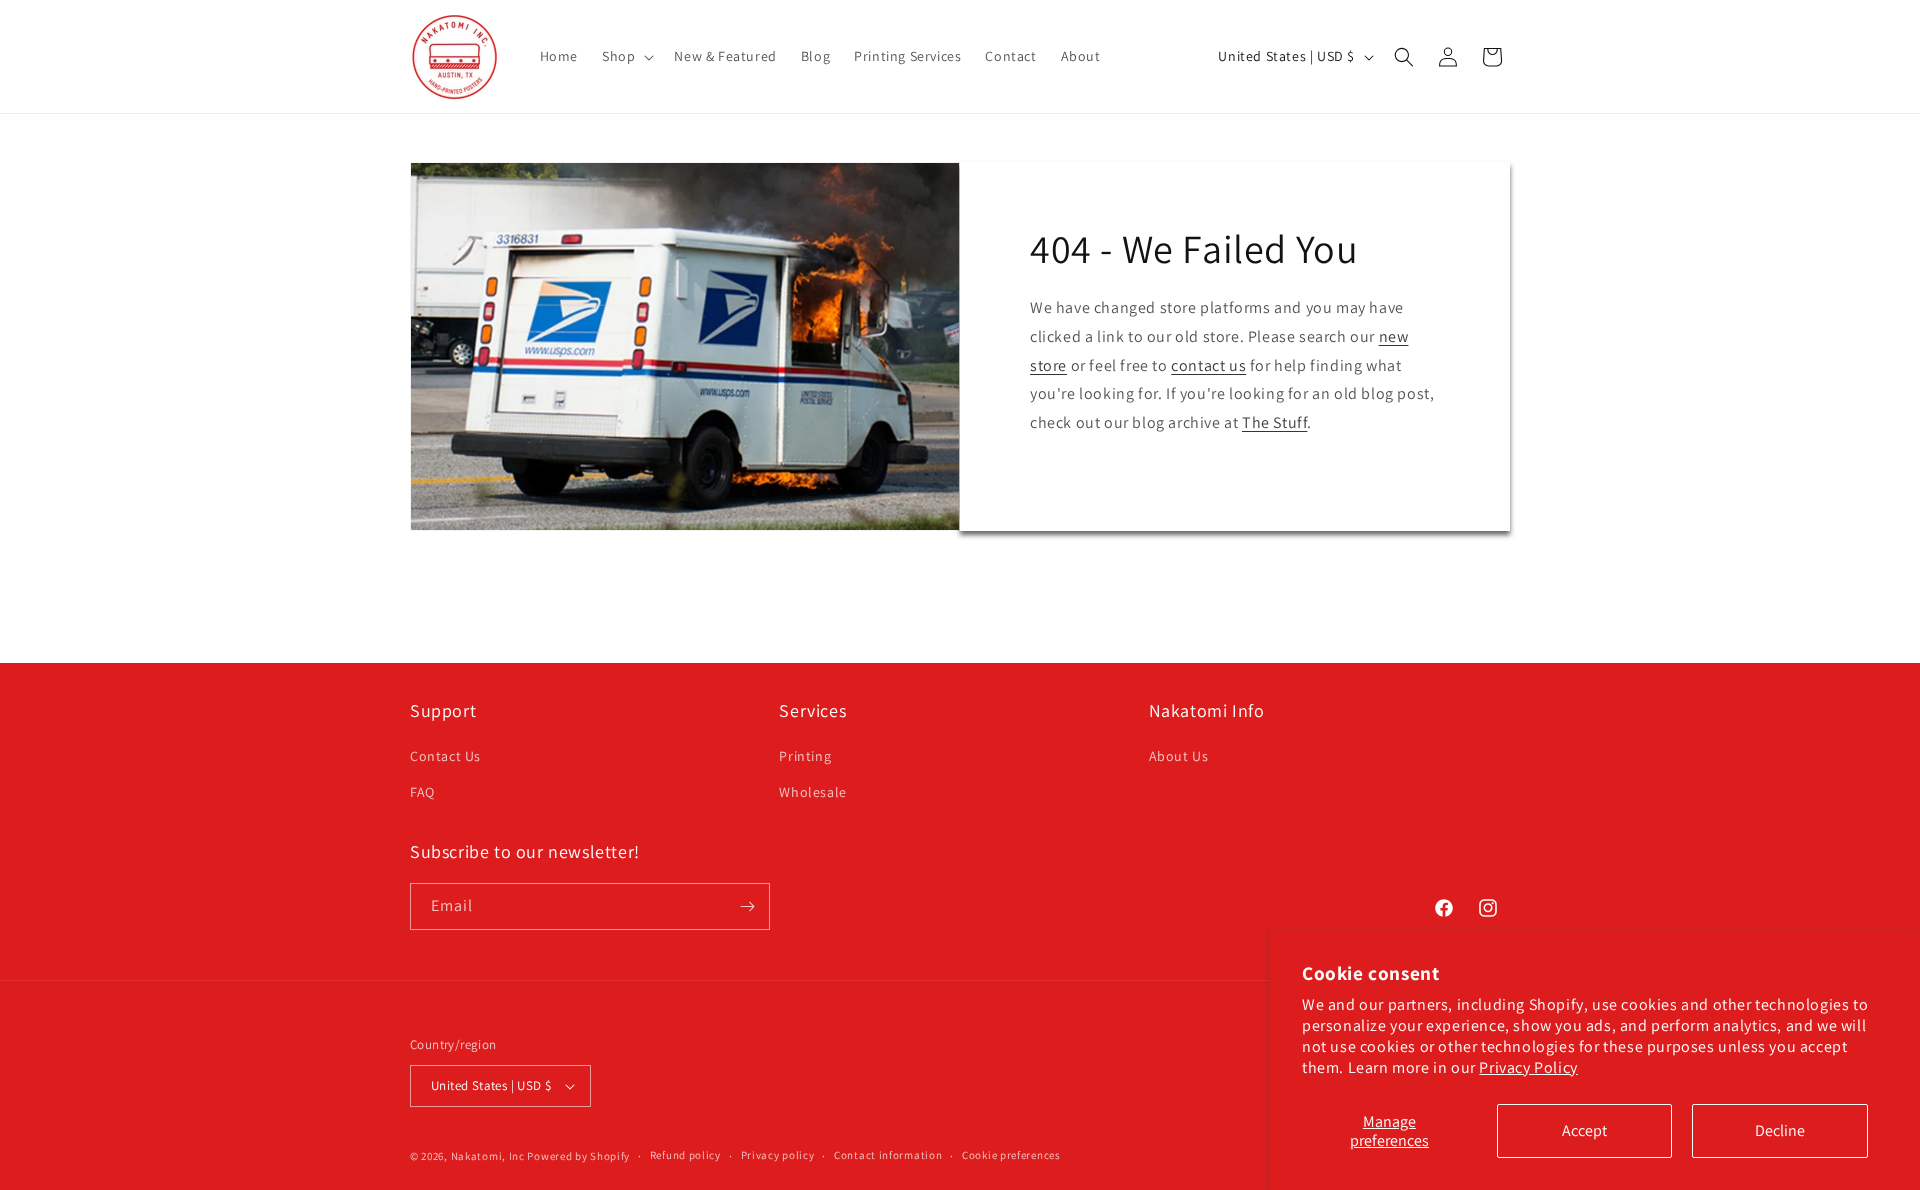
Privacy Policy (1528, 1067)
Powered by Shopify (578, 1156)
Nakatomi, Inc (488, 1156)
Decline (1780, 1130)
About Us (1179, 756)
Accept (1584, 1130)
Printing (805, 756)
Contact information (888, 1155)
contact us (1208, 365)
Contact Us (445, 756)
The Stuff (1274, 422)
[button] (626, 56)
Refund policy (685, 1155)
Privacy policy (778, 1155)
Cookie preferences (1011, 1155)
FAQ (422, 792)
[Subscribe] (747, 906)
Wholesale (812, 792)
